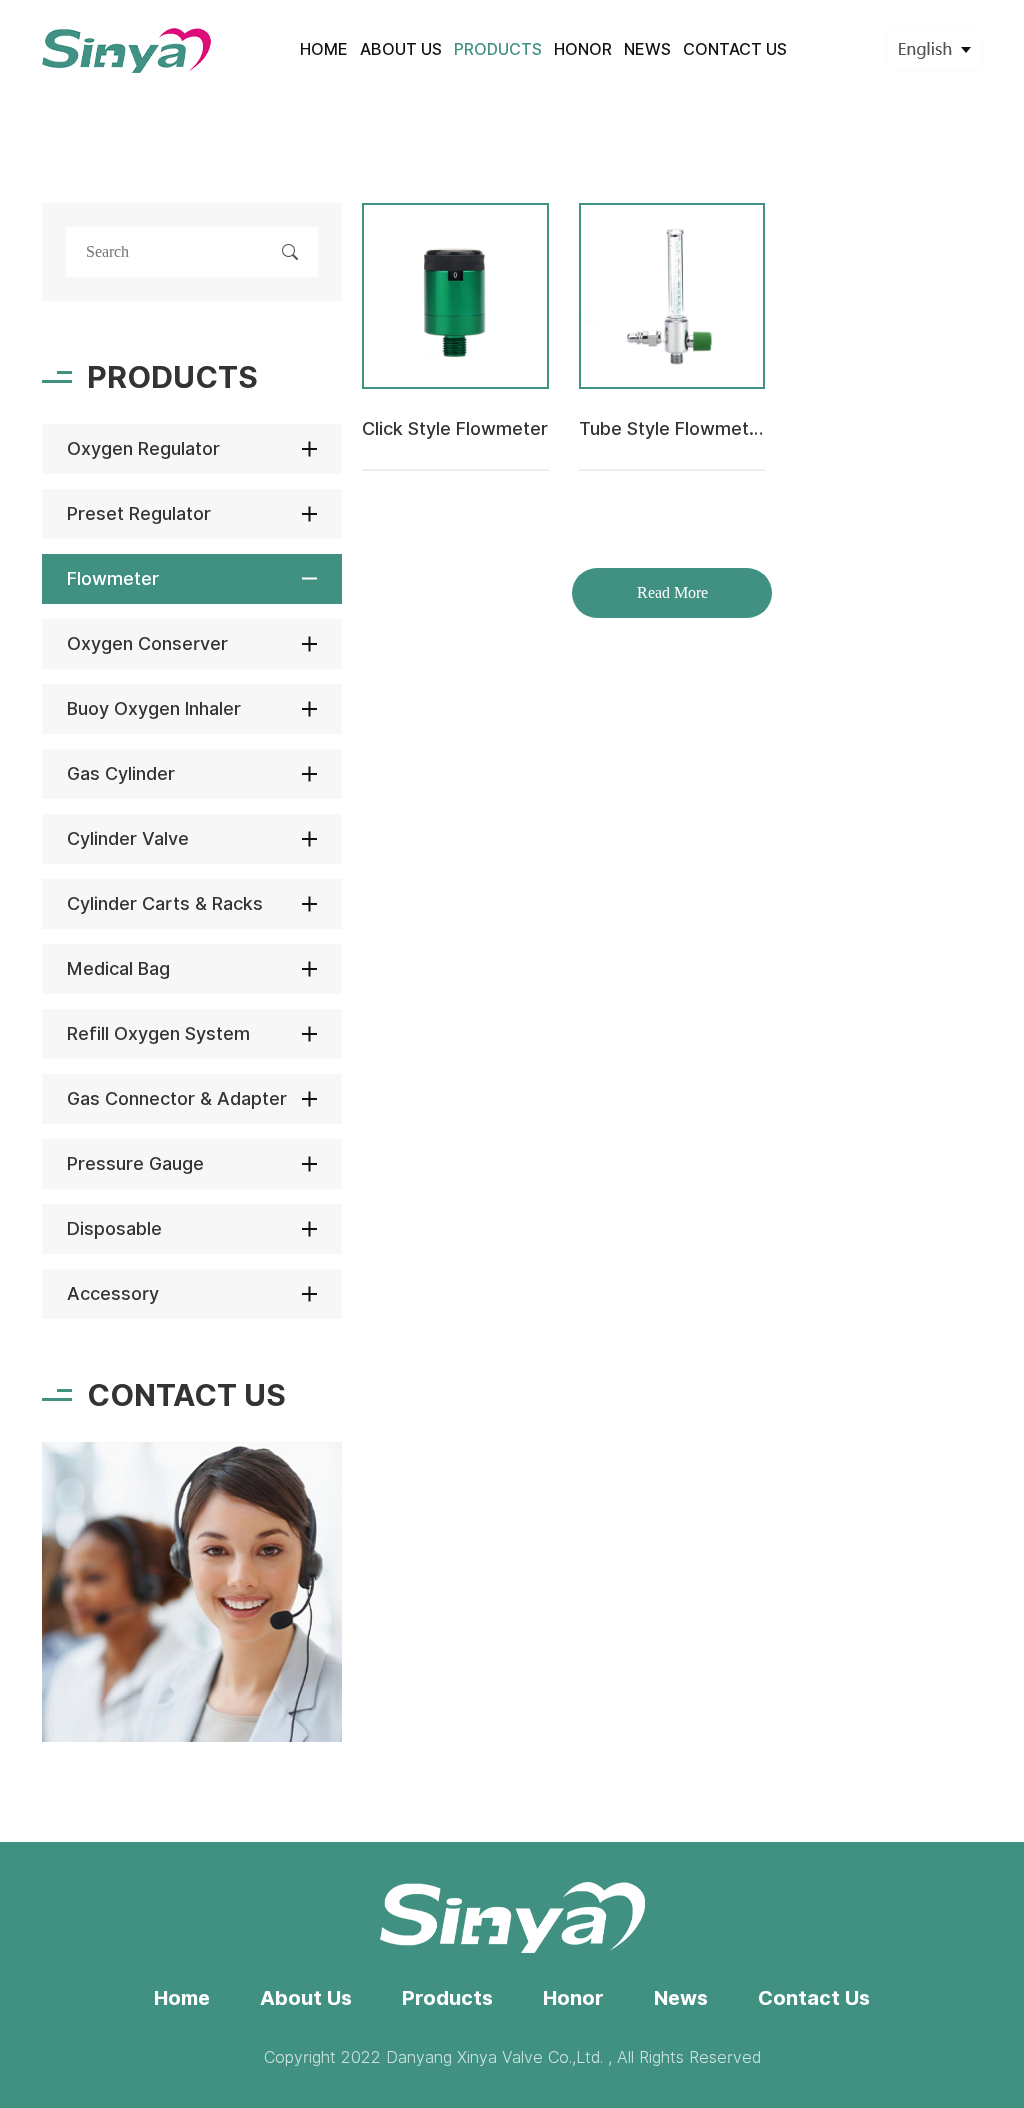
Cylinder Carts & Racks (165, 903)
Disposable (114, 1228)
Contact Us (814, 1998)
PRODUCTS (498, 49)
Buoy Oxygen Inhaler (154, 708)
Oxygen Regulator (143, 448)
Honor (573, 1998)
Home (182, 1998)
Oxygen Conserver (147, 643)
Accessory (113, 1293)
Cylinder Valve (128, 838)
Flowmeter (113, 578)
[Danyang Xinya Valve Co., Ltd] (126, 50)
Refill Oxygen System (158, 1033)
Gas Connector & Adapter (177, 1098)
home (324, 49)
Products (447, 1998)
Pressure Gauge (135, 1163)
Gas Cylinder (121, 773)
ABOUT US (401, 49)
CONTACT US (735, 49)
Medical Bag (118, 968)
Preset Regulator (139, 513)
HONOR (583, 49)
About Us (306, 1998)
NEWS (647, 49)
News (681, 1998)
